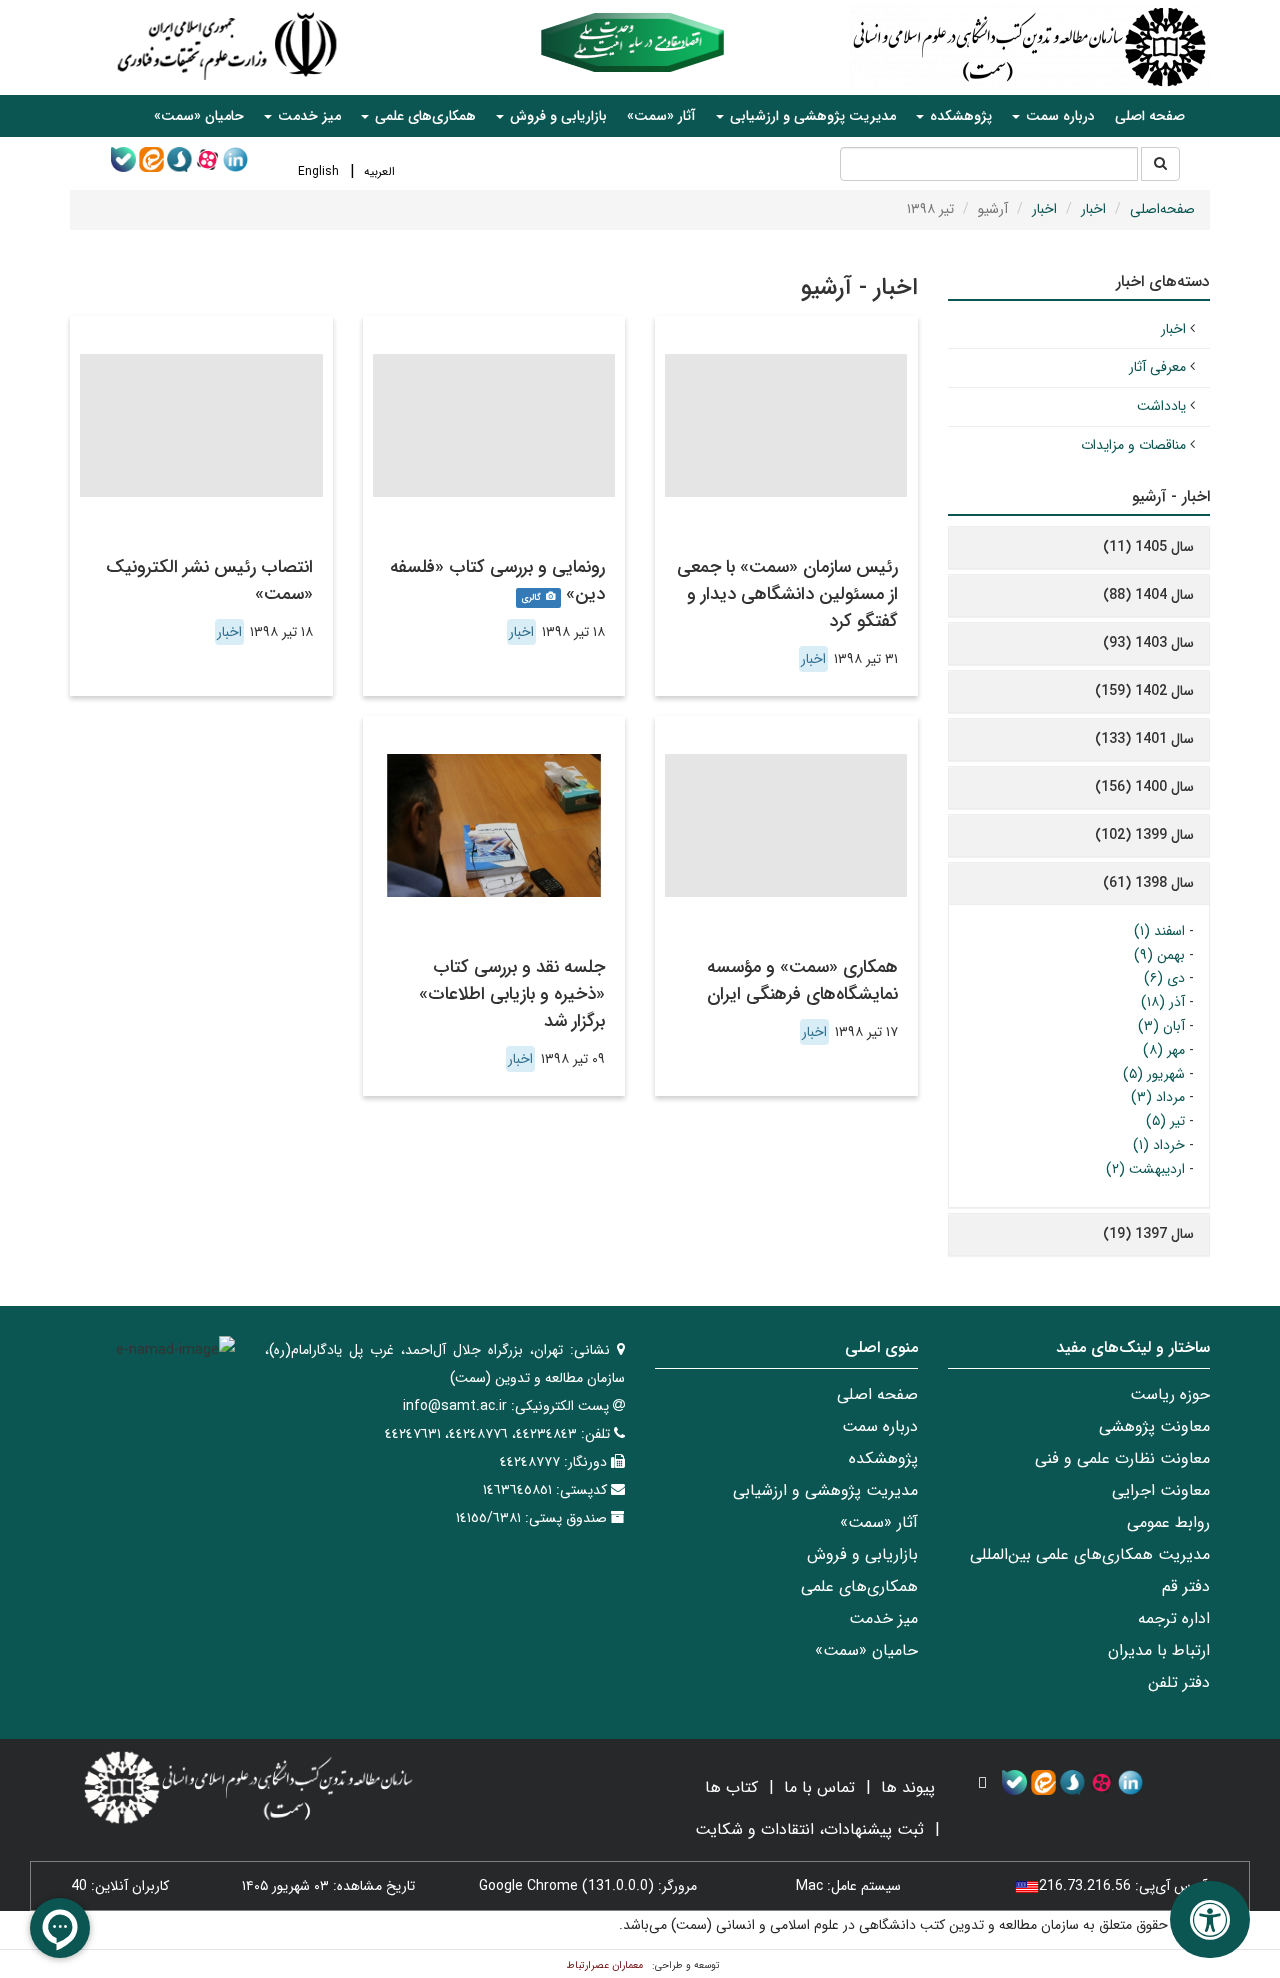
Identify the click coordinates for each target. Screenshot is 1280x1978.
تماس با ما (819, 1787)
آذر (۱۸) (1163, 1002)
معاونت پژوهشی (1154, 1426)
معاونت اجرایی (1161, 1490)
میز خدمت (883, 1618)
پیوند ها (908, 1787)
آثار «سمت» (661, 116)
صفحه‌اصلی (1162, 209)
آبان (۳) (1161, 1026)
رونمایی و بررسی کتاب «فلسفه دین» (497, 580)
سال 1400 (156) (1144, 787)
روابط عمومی (1168, 1522)
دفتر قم (1186, 1586)
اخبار (1093, 209)
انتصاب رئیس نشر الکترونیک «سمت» (209, 580)
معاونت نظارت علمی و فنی (1122, 1458)
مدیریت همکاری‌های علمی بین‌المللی (1090, 1554)
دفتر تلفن (1179, 1682)
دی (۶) (1164, 978)
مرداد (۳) (1158, 1097)
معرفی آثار (1157, 367)
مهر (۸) (1164, 1050)
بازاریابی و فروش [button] (556, 116)
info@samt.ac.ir (455, 1406)
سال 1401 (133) (1144, 739)
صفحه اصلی (1150, 116)
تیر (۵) (1165, 1121)
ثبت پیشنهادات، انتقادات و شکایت (809, 1829)
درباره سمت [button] (1058, 116)
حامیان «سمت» (199, 116)
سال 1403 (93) (1148, 643)
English (318, 171)
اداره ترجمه (1174, 1618)
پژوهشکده (883, 1458)
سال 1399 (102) (1144, 835)
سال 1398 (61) (1148, 883)
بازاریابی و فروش (862, 1554)
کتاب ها (731, 1787)
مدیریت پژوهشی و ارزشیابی (825, 1490)
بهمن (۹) (1159, 955)
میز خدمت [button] (307, 116)
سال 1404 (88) (1148, 595)
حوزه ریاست (1170, 1394)
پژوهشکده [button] (959, 116)
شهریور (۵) (1154, 1074)
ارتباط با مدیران (1159, 1650)
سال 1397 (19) (1148, 1234)
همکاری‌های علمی (859, 1586)
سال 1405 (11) (1148, 547)
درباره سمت (880, 1426)
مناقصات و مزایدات (1133, 445)
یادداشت (1161, 406)
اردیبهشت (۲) (1145, 1169)
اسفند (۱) (1159, 931)
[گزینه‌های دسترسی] (1210, 1919)
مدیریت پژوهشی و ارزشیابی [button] (811, 116)
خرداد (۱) (1159, 1145)
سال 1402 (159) (1144, 691)
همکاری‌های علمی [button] (423, 116)
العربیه (379, 171)
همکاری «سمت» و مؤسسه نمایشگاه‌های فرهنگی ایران (802, 980)
